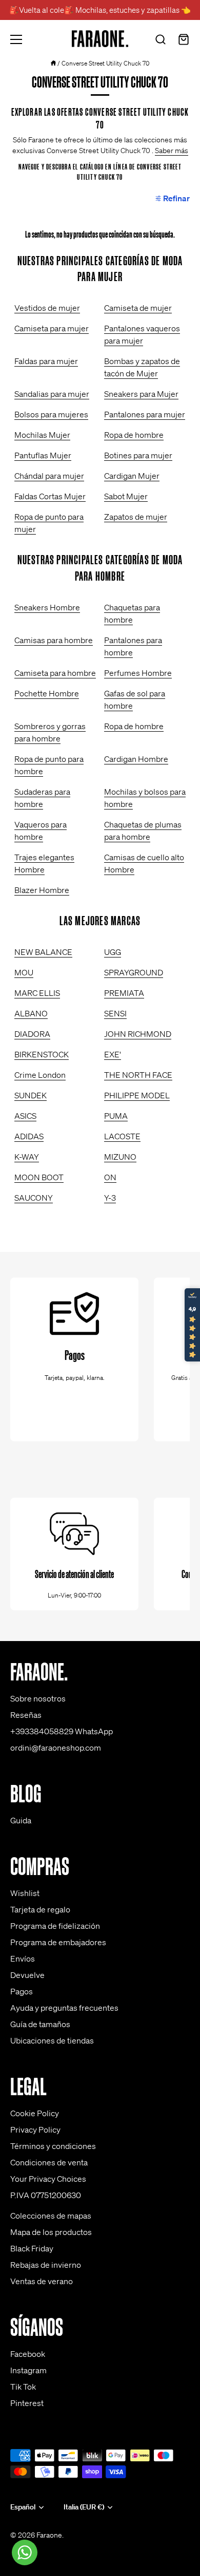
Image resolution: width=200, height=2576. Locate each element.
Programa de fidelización (55, 1926)
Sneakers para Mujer (141, 394)
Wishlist (25, 1893)
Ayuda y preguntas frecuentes (64, 2008)
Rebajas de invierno (46, 2265)
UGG (113, 952)
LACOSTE (122, 1136)
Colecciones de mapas (51, 2216)
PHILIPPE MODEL (137, 1095)
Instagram (28, 2370)
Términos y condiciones (53, 2146)
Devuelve (27, 1975)
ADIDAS (29, 1136)
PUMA (116, 1116)
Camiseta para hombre (55, 673)
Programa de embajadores (58, 1942)
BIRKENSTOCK (42, 1054)
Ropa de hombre (134, 435)
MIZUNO (120, 1157)
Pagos (22, 1991)
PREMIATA (124, 993)
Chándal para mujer (49, 476)
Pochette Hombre (47, 693)
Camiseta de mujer (138, 308)
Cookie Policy (35, 2113)
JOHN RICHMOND (138, 1034)
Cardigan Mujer (132, 476)
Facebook (28, 2354)
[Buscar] (161, 41)
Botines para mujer (138, 455)
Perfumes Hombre (138, 673)
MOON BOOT (39, 1177)
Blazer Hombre (42, 890)
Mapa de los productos (51, 2232)
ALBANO (31, 1013)
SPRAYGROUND (134, 972)
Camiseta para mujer (52, 328)
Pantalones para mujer (145, 414)
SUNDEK (31, 1095)
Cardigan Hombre (136, 759)
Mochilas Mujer (42, 435)
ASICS (25, 1116)
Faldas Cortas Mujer (50, 496)
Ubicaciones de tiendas (52, 2040)
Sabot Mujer (126, 496)
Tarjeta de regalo (40, 1909)
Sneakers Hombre (47, 607)
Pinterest (27, 2403)
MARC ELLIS (37, 993)
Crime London (40, 1075)
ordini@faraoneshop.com (56, 1748)
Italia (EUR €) (84, 2507)
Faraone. (50, 2535)
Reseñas (26, 1715)
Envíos (23, 1958)
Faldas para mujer (46, 361)
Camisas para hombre (54, 640)
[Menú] (16, 39)
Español (23, 2507)
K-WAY (27, 1157)
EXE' (113, 1054)
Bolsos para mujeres (51, 414)
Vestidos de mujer (47, 308)
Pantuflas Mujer (43, 455)
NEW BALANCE (43, 952)
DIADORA (32, 1034)
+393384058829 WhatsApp (62, 1731)
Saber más (172, 151)
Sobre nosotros (38, 1698)
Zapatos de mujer (136, 517)
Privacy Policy (35, 2130)
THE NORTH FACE (138, 1075)
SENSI (115, 1013)
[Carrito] (184, 41)
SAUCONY (34, 1198)
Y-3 (110, 1198)
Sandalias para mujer (52, 394)
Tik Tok (23, 2387)
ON (110, 1177)
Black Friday (32, 2248)
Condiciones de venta (49, 2162)
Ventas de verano (42, 2281)
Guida (21, 1820)
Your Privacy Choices (48, 2179)
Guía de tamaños (40, 2024)
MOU (24, 972)
